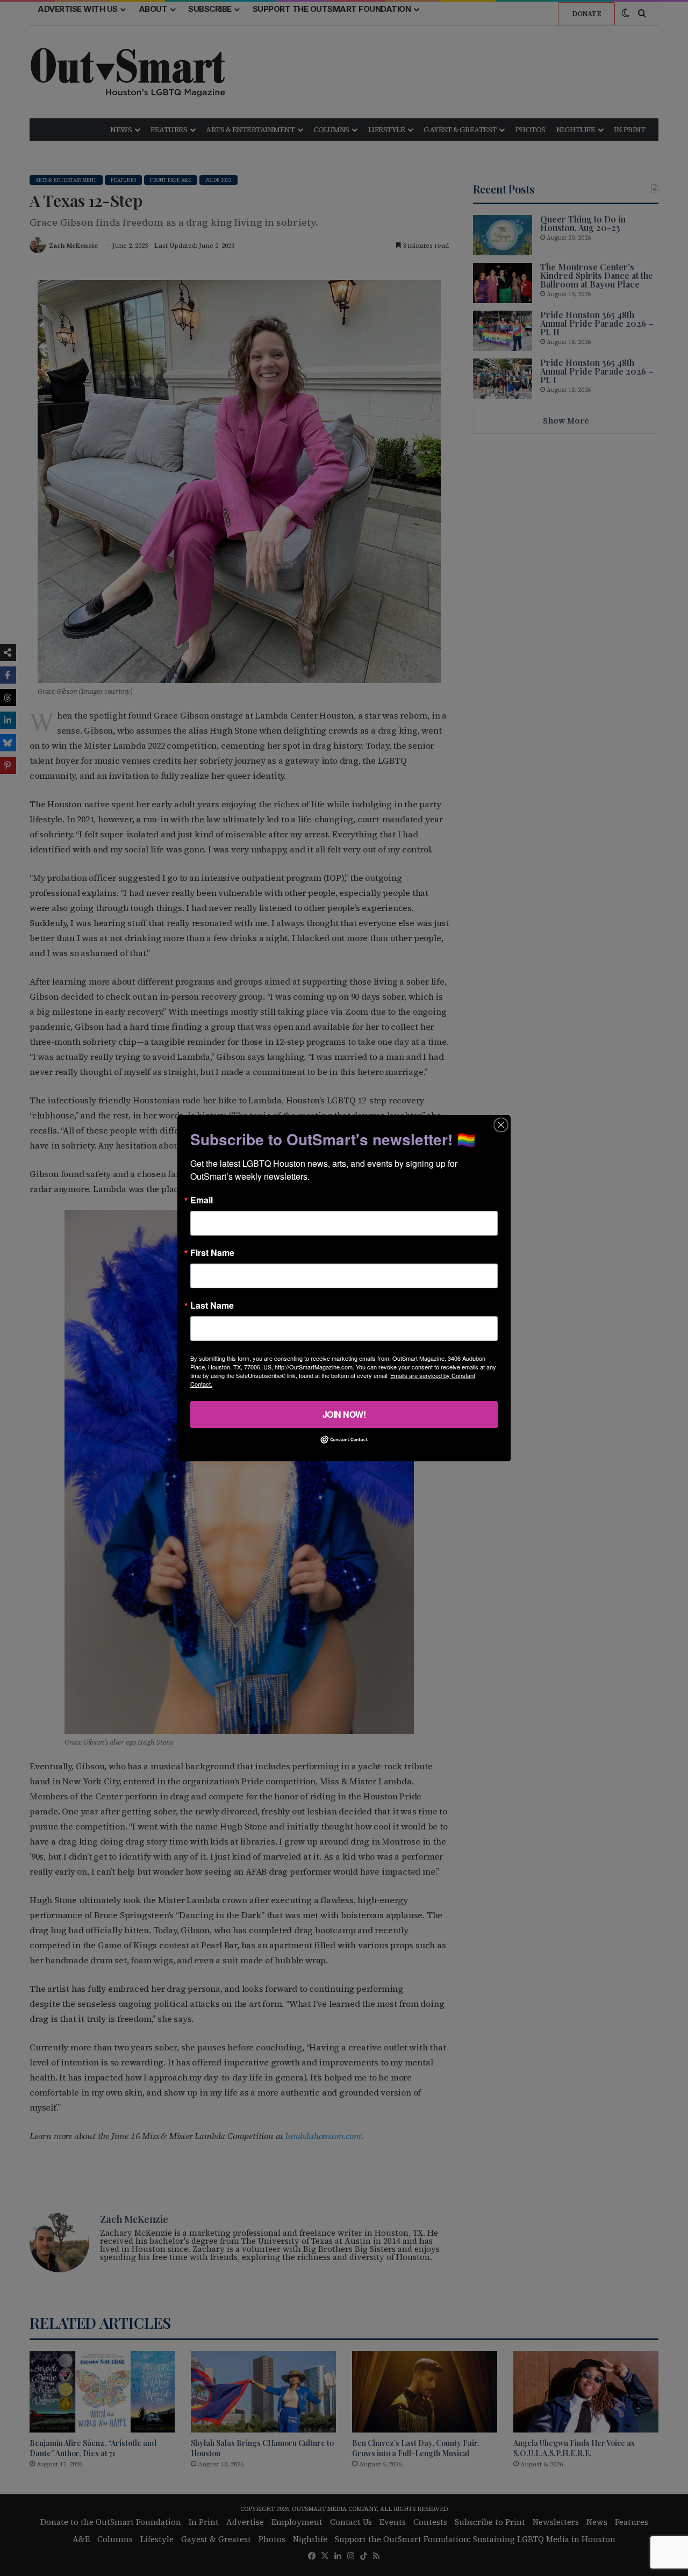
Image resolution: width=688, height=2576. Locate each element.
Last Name (212, 1305)
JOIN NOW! (344, 1414)
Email (202, 1200)
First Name (212, 1252)
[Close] (501, 1124)
